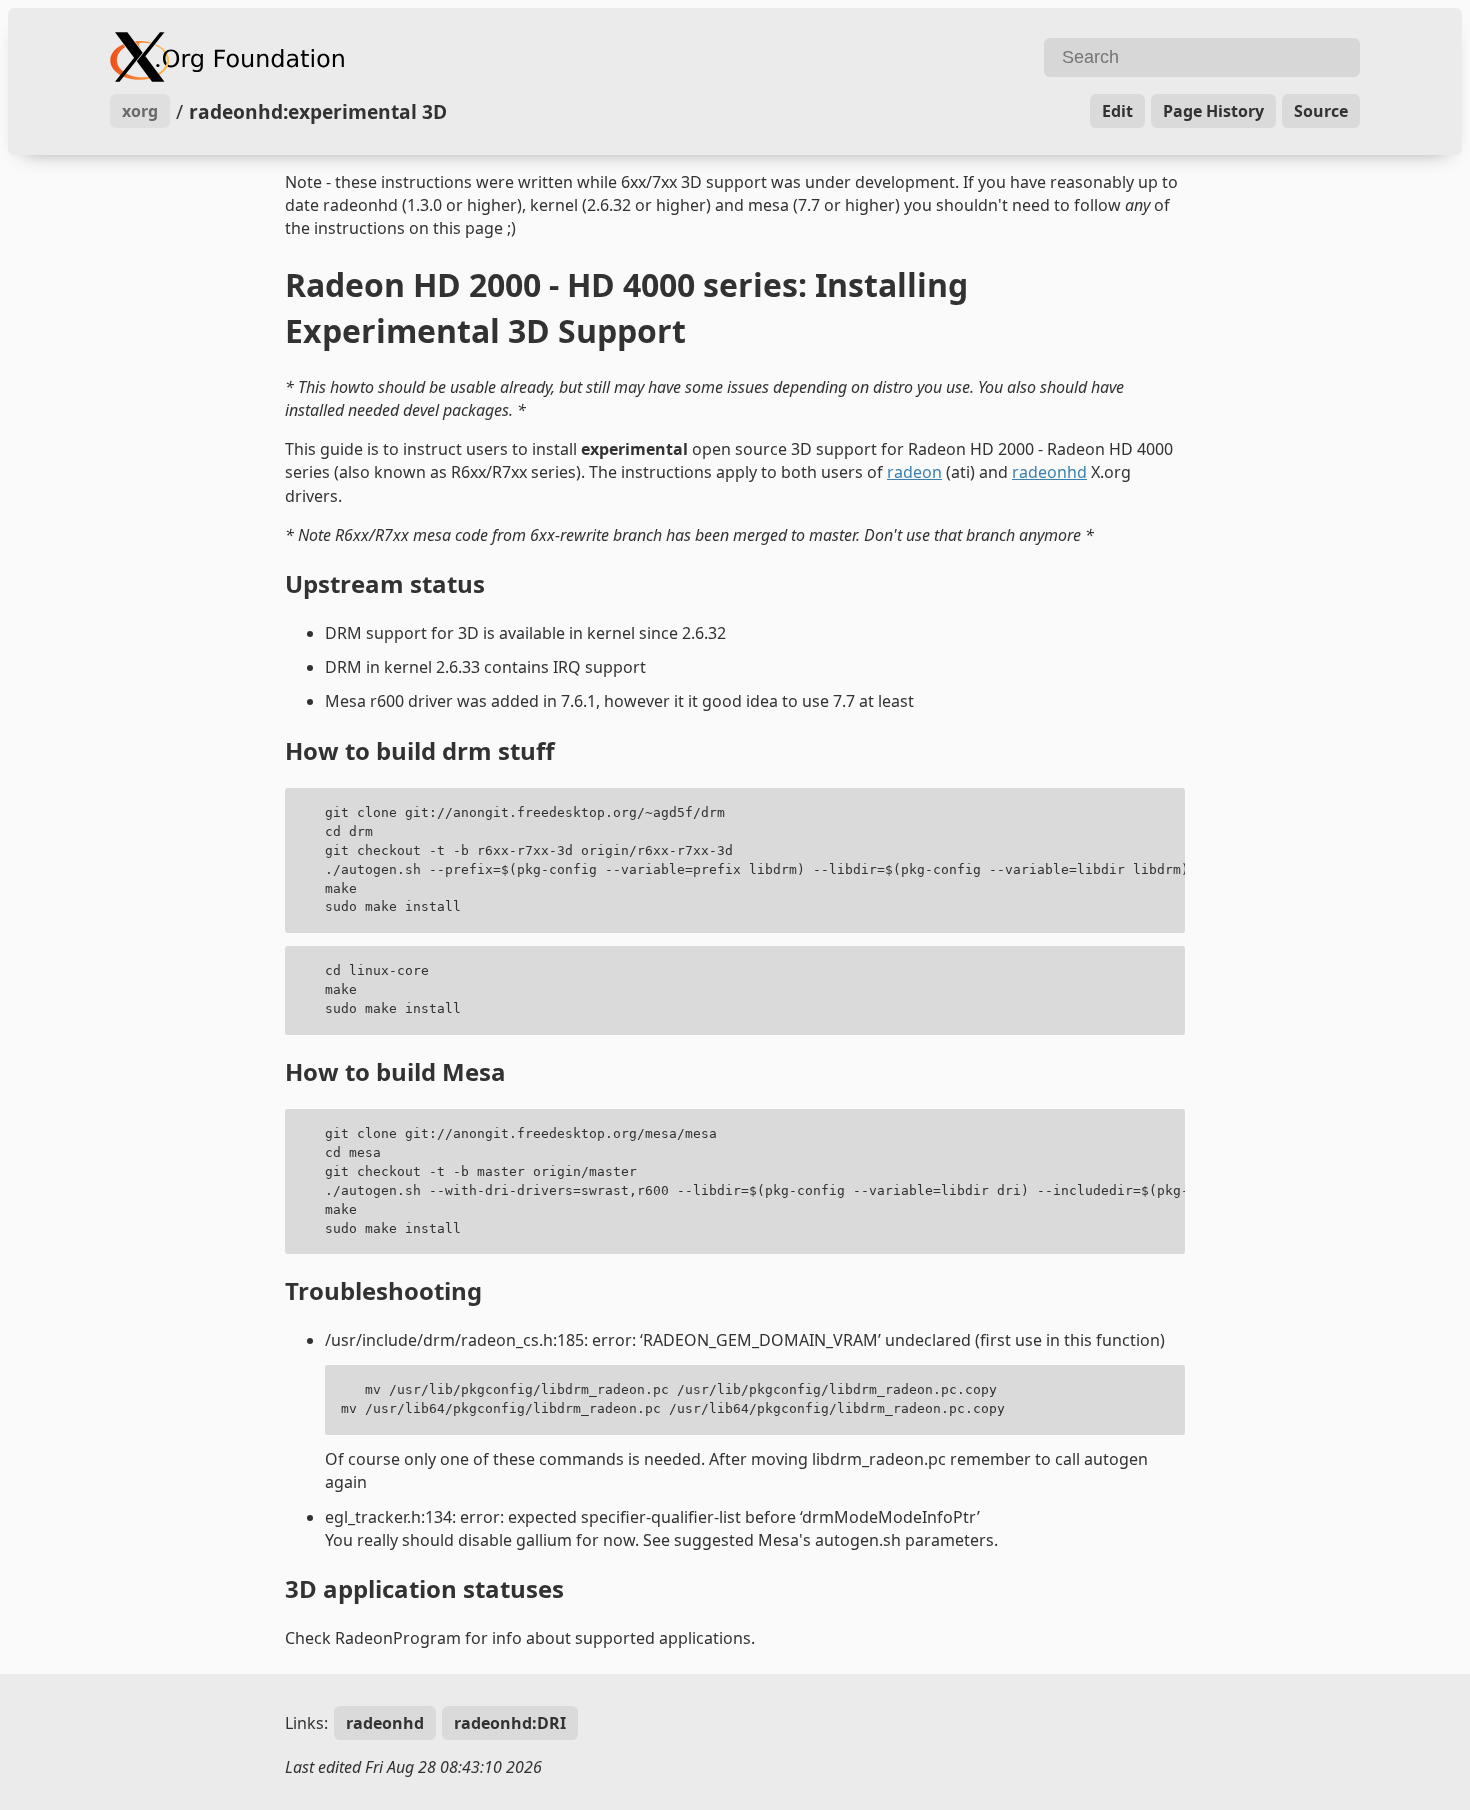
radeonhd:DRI (510, 1723)
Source (1321, 111)
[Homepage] (420, 57)
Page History (1213, 111)
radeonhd (1049, 472)
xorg (140, 111)
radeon (914, 472)
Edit (1117, 111)
